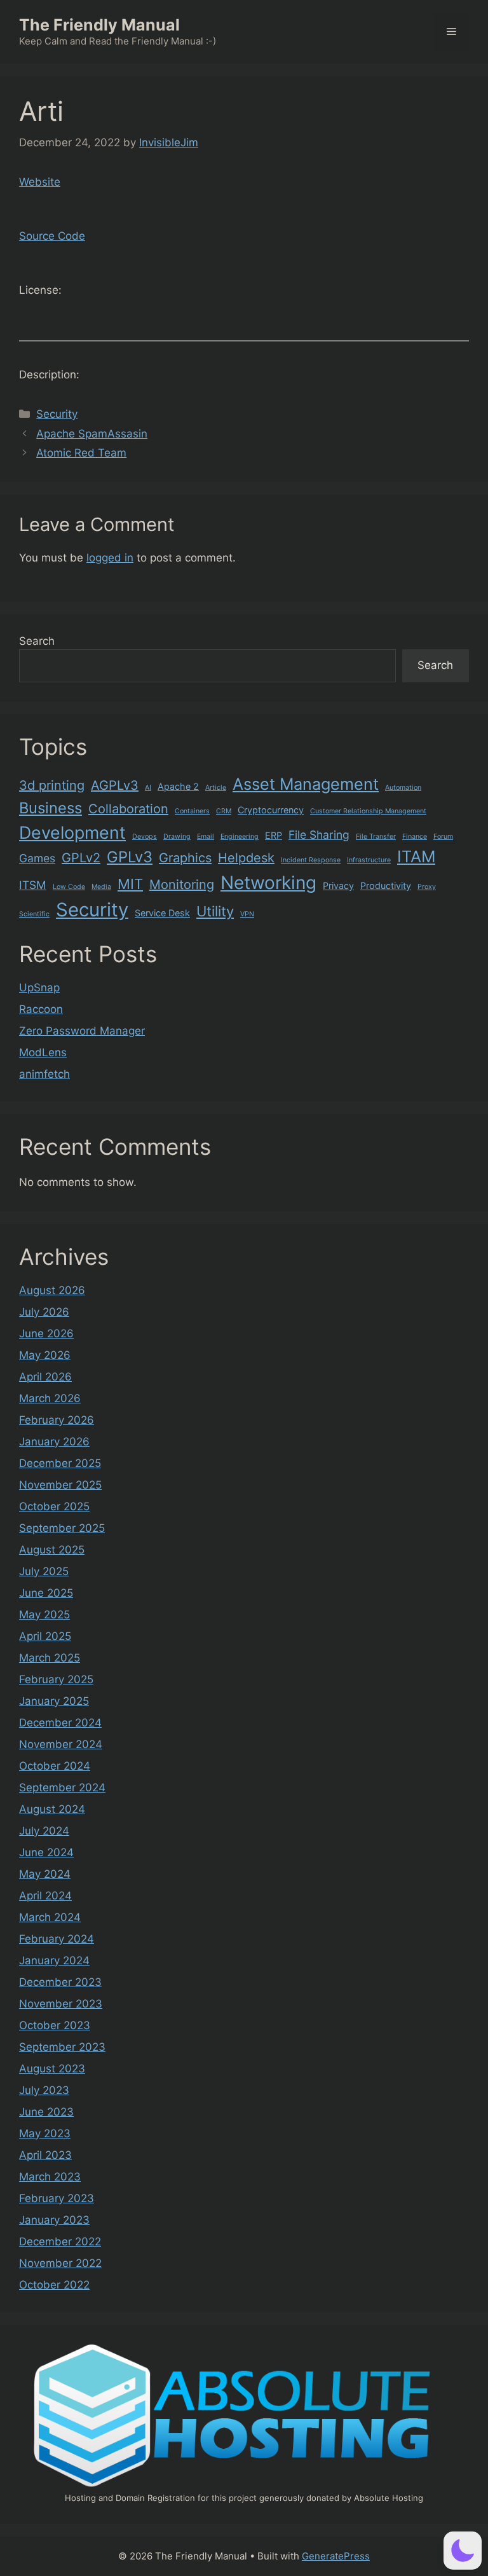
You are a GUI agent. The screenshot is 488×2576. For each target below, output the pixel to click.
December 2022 (60, 2242)
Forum (443, 837)
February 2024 (57, 1939)
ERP (274, 835)
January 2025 (54, 1701)
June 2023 (46, 2112)
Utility (215, 911)
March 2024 (50, 1917)
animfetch (44, 1074)
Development (72, 832)
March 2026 (50, 1398)
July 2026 (44, 1312)
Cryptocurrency (271, 810)
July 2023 (44, 2090)
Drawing (177, 837)
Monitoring (182, 885)
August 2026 (52, 1290)
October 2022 (54, 2285)
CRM (224, 811)
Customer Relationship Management (368, 811)
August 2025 (52, 1550)
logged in (110, 558)
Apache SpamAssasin (92, 434)
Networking (268, 883)
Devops (145, 837)
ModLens (43, 1052)
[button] (463, 2551)
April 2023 (45, 2155)
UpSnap (39, 988)
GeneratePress (336, 2556)
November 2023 (61, 2004)
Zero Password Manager (82, 1031)
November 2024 (61, 1744)
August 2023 (52, 2069)
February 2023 (57, 2198)
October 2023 (55, 2025)
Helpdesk (246, 858)
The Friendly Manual (99, 25)
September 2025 (62, 1528)
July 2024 (44, 1831)
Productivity (386, 885)
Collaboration (128, 809)
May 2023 (45, 2133)
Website (40, 182)
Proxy (427, 887)
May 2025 (44, 1615)
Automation (403, 788)
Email (206, 837)
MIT (130, 884)
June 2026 (46, 1333)
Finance (415, 837)
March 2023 (50, 2177)
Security (57, 414)
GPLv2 (81, 858)
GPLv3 (130, 857)
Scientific (34, 914)
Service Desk (162, 913)
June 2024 (46, 1852)
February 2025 (56, 1679)
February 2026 (57, 1420)
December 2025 (60, 1463)
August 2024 (52, 1809)
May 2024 (45, 1874)
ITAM (416, 857)
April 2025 (45, 1636)
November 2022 (60, 2263)
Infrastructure (369, 860)
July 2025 (44, 1571)
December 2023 (60, 1982)
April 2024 (45, 1896)
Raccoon (41, 1009)
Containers (192, 811)
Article (216, 788)
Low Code (69, 887)
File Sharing (319, 835)
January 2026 (54, 1442)
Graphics (185, 858)
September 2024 (62, 1787)
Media (101, 887)
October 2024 (55, 1766)
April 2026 (45, 1377)
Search (37, 641)
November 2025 (60, 1485)
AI (148, 788)
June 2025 (46, 1593)
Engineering (240, 837)
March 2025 (50, 1658)
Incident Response (311, 860)
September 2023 (62, 2047)
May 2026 (45, 1355)
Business (51, 808)
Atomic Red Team (81, 453)
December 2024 (60, 1723)
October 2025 (54, 1506)
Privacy (338, 885)
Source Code (52, 236)
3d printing (52, 785)
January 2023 (54, 2220)
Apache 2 (178, 786)
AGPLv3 (115, 785)
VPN (247, 914)
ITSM (33, 885)
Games (37, 858)
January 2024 (54, 1960)
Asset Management (306, 784)
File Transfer (376, 837)
